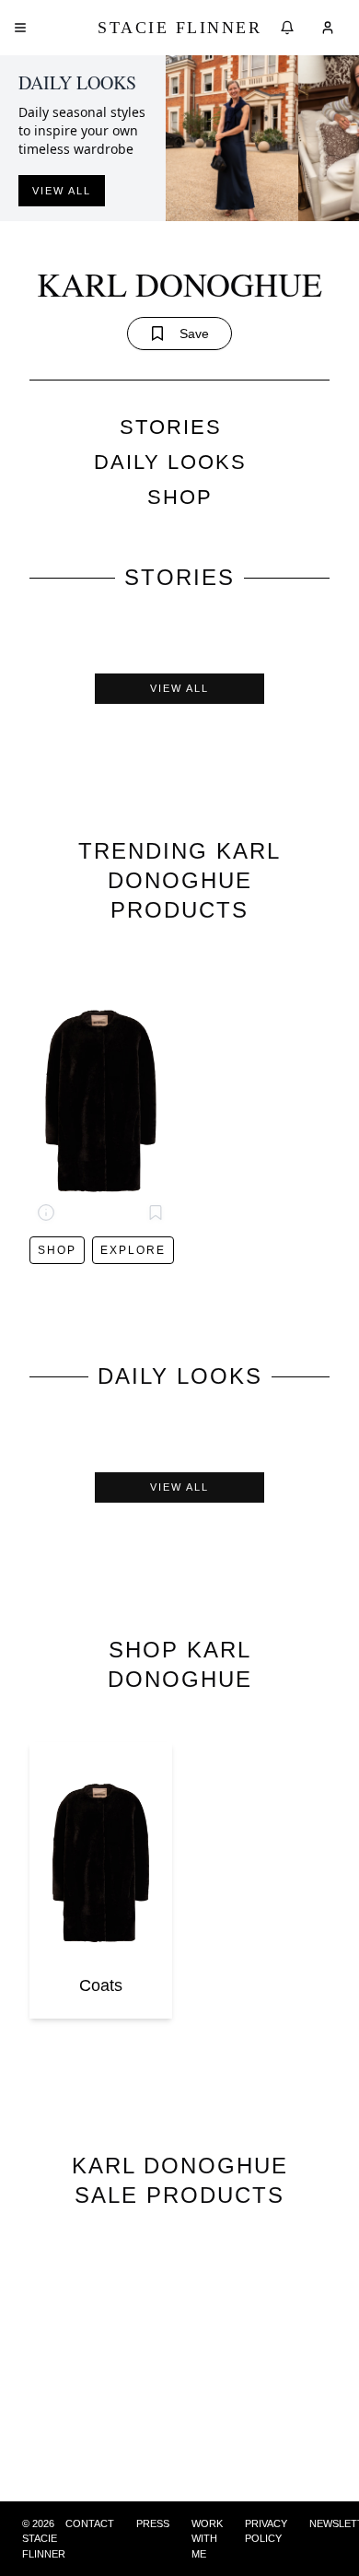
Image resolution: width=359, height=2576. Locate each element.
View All (179, 688)
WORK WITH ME (207, 2539)
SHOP (180, 497)
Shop (57, 1250)
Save (194, 334)
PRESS (153, 2523)
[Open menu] (20, 28)
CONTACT (90, 2523)
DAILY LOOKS (170, 462)
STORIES (171, 427)
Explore (133, 1250)
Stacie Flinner (179, 28)
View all (62, 191)
